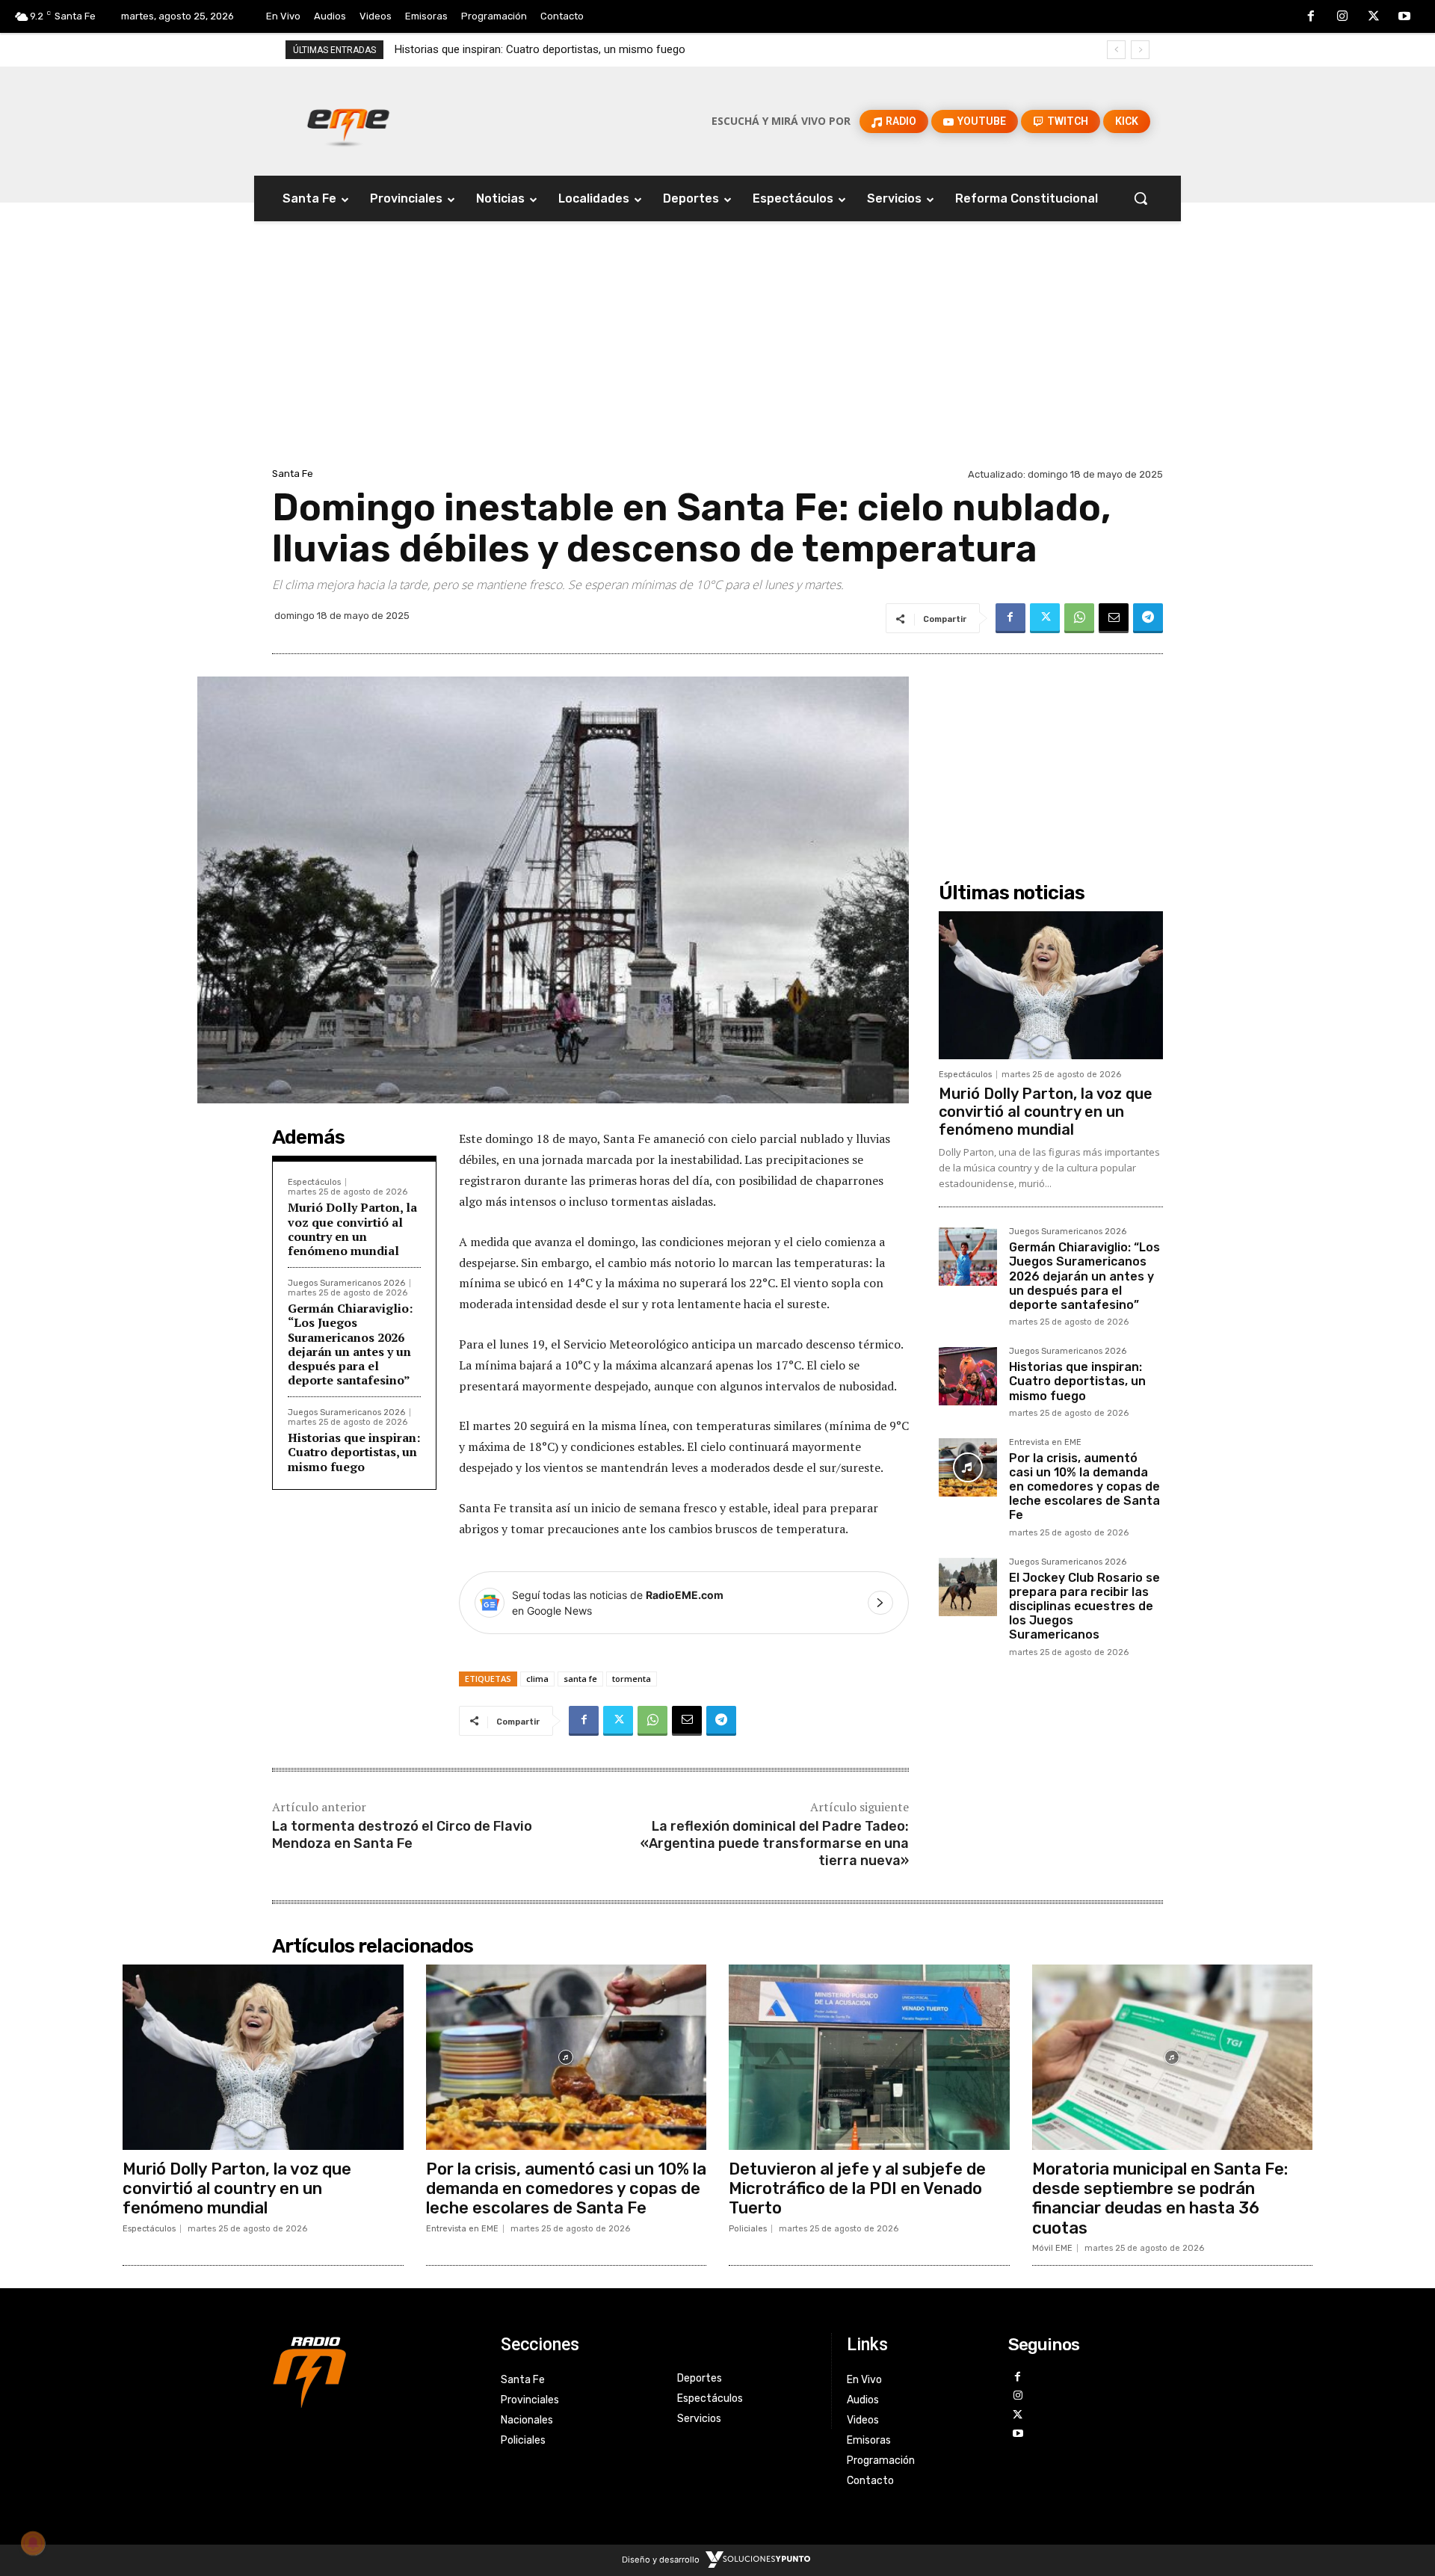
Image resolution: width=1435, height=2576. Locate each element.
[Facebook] (1312, 17)
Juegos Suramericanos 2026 (346, 1283)
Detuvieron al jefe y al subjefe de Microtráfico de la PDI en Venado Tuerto (857, 2189)
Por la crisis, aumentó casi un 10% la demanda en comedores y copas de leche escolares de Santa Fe (653, 49)
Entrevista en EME (1045, 1443)
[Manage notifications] (33, 2543)
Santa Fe (293, 474)
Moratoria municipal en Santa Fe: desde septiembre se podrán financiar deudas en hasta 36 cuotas (1160, 2198)
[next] (1140, 50)
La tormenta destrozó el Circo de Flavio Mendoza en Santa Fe (402, 1835)
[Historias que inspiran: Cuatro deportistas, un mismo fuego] (968, 1376)
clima (537, 1679)
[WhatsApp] (1079, 618)
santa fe (580, 1679)
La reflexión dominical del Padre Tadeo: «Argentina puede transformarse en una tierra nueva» (775, 1844)
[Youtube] (1404, 17)
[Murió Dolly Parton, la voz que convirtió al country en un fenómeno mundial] (1051, 985)
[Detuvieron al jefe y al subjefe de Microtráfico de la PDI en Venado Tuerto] (869, 2057)
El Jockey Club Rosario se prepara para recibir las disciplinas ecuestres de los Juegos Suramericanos (1084, 1606)
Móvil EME (1052, 2248)
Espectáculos (314, 1182)
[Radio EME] (348, 121)
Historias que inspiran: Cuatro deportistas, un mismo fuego (354, 1452)
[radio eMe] (375, 2370)
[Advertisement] (717, 352)
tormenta (632, 1679)
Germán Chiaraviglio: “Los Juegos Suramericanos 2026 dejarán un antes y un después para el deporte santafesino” (350, 1344)
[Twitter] (1374, 17)
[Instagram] (1342, 17)
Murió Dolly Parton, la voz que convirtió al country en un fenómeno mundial (352, 1229)
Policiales (748, 2229)
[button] (1141, 198)
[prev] (1116, 50)
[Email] (1114, 618)
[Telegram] (1148, 618)
